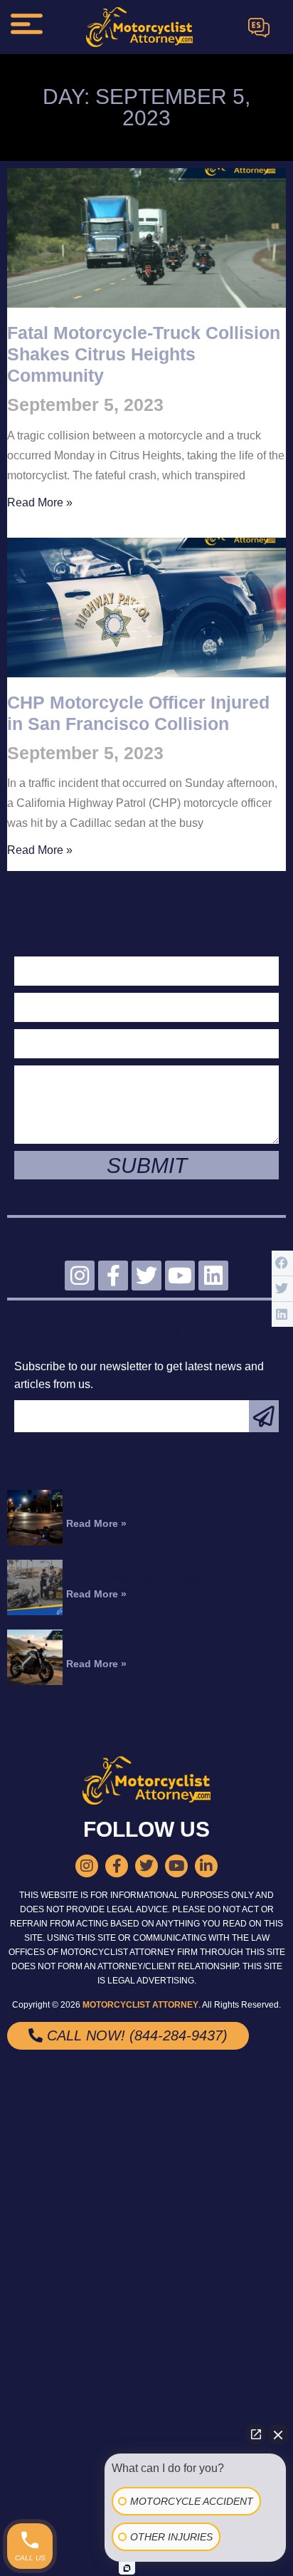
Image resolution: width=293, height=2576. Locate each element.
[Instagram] (80, 1276)
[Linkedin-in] (206, 1866)
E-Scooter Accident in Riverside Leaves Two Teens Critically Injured (176, 1501)
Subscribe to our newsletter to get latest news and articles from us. (139, 1375)
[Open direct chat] (256, 2434)
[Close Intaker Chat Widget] (278, 2434)
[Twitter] (146, 1276)
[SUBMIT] (264, 1416)
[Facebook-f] (113, 1276)
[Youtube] (180, 1276)
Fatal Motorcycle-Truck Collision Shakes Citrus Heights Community (144, 354)
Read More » (40, 502)
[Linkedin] (213, 1276)
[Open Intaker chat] (127, 2568)
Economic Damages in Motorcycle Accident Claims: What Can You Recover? (174, 1572)
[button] (282, 1263)
